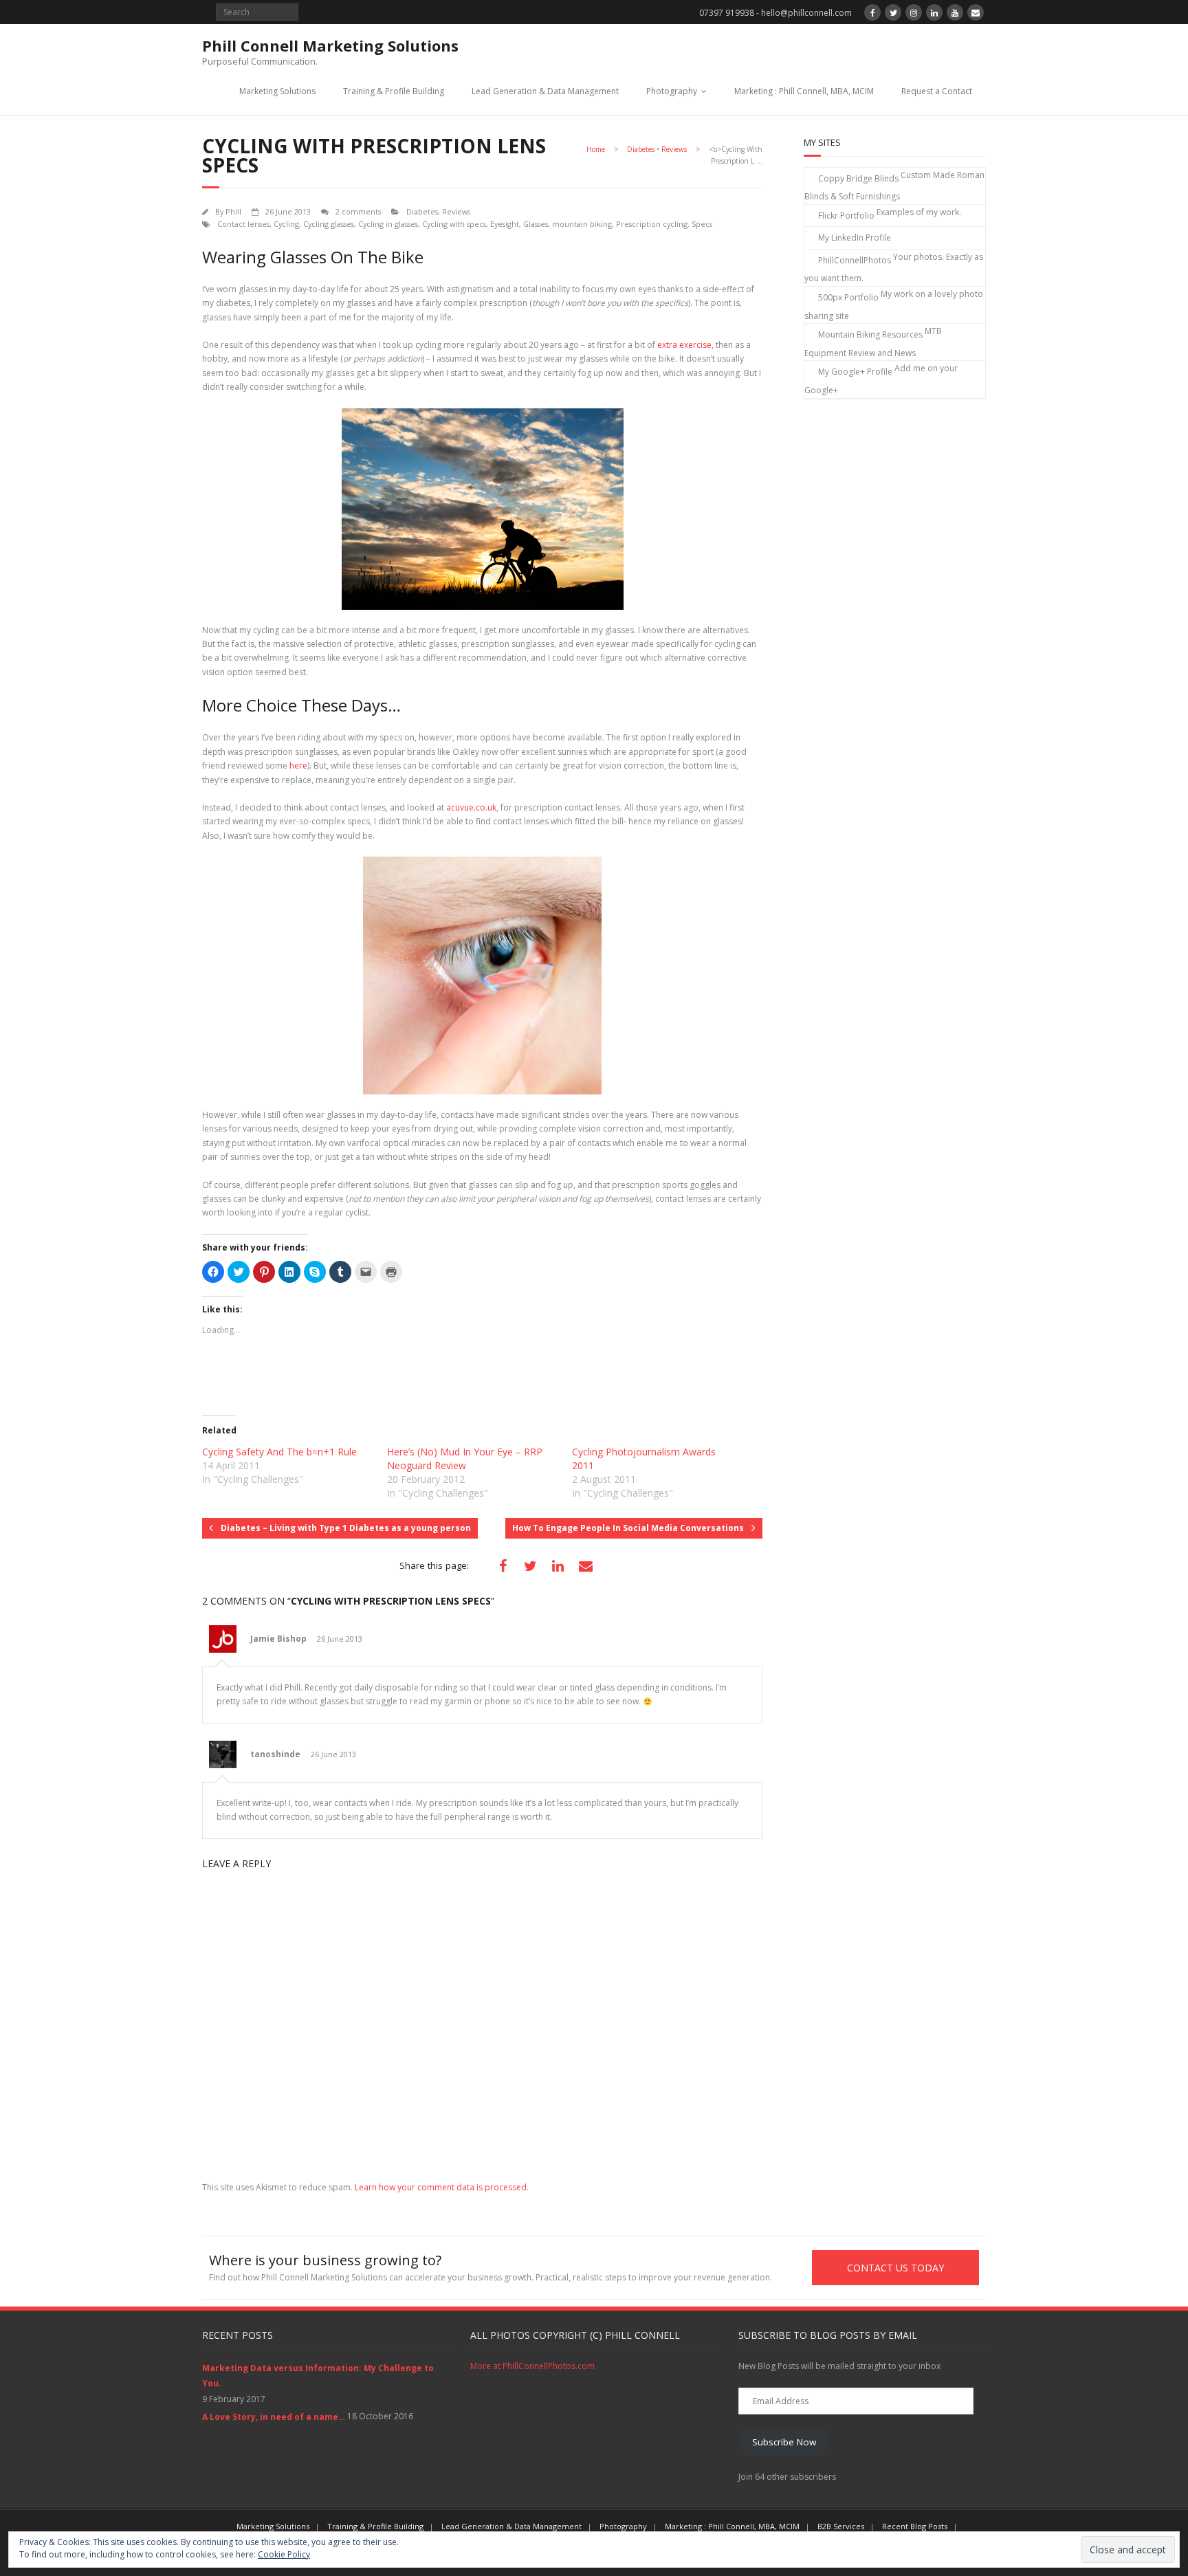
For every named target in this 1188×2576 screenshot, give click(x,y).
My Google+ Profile (855, 372)
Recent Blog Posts (915, 2526)
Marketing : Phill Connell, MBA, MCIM (804, 91)
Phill (233, 211)
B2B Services (841, 2526)
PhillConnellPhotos (855, 260)
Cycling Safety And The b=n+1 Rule (279, 1452)
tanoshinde (275, 1754)
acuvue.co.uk (471, 807)
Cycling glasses (329, 224)
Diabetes (641, 149)
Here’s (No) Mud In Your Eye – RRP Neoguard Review (465, 1458)
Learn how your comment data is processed (441, 2187)
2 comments (358, 211)
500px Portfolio (848, 297)
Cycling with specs (454, 224)
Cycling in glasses (388, 224)
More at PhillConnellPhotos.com (532, 2366)
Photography (672, 91)
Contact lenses (243, 224)
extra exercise (684, 345)
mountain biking (582, 224)
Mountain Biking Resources (870, 334)
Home (596, 149)
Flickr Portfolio (846, 216)
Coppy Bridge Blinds (858, 178)
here (298, 766)
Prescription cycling (652, 224)
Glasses (536, 224)
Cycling (286, 224)
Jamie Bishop (278, 1639)
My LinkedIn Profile (855, 238)
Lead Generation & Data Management (545, 91)
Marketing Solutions (277, 91)
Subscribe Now (784, 2442)
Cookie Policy (284, 2554)
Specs (702, 224)
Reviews (674, 149)
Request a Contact (937, 91)
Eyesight (505, 224)
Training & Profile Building (394, 91)
